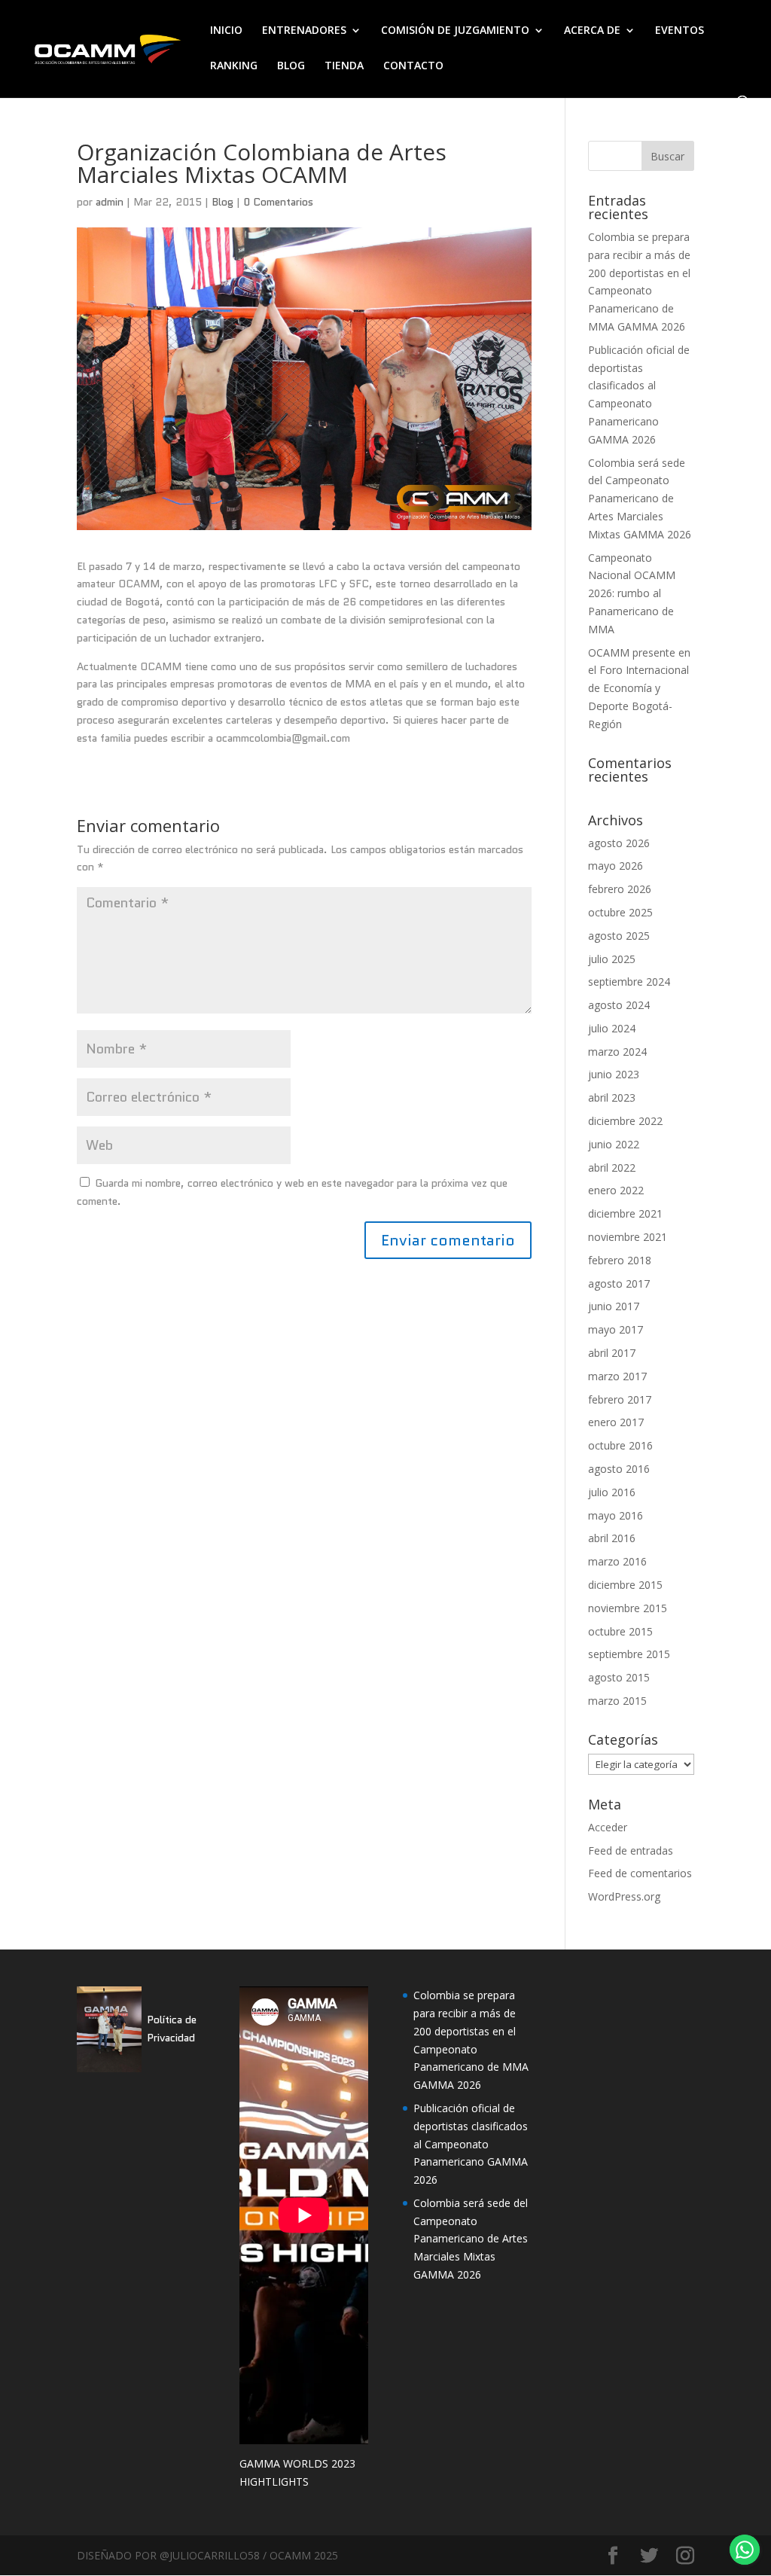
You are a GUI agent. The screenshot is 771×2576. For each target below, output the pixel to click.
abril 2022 (612, 1168)
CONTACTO (413, 66)
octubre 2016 (620, 1445)
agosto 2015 (619, 1677)
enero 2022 (616, 1190)
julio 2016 (612, 1492)
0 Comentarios (278, 202)
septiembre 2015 (629, 1654)
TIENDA (344, 66)
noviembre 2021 (628, 1237)
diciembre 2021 (625, 1213)
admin (110, 202)
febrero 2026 (620, 889)
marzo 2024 (617, 1052)
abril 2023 (612, 1097)
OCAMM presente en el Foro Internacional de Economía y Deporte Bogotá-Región (639, 688)
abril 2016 (612, 1538)
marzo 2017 (617, 1376)
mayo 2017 (616, 1329)
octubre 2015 (620, 1631)
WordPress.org (624, 1896)
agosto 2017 (619, 1283)
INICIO (226, 31)
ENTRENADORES (304, 31)
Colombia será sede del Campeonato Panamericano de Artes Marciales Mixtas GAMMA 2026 (640, 498)
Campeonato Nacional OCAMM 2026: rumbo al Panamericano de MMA (632, 593)
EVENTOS (680, 31)
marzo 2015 (617, 1701)
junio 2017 (614, 1306)
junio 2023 (614, 1074)
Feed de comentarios (640, 1873)
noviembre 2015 (628, 1608)
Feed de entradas (631, 1850)
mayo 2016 (616, 1515)
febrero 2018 (620, 1260)
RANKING (234, 66)
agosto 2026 (619, 843)
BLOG (291, 66)
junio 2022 (614, 1144)
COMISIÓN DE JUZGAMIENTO (455, 31)
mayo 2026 (616, 866)
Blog (222, 202)
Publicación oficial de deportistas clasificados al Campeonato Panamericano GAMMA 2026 (471, 2144)
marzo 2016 (617, 1561)
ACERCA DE (592, 31)
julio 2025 (612, 959)
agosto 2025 (619, 936)
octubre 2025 (620, 912)
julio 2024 (612, 1028)
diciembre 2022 (625, 1121)
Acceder (608, 1827)
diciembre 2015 (625, 1585)
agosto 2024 (619, 1005)
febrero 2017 (620, 1399)
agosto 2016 (619, 1469)
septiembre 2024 (629, 982)
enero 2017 (616, 1422)
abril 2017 (612, 1353)
